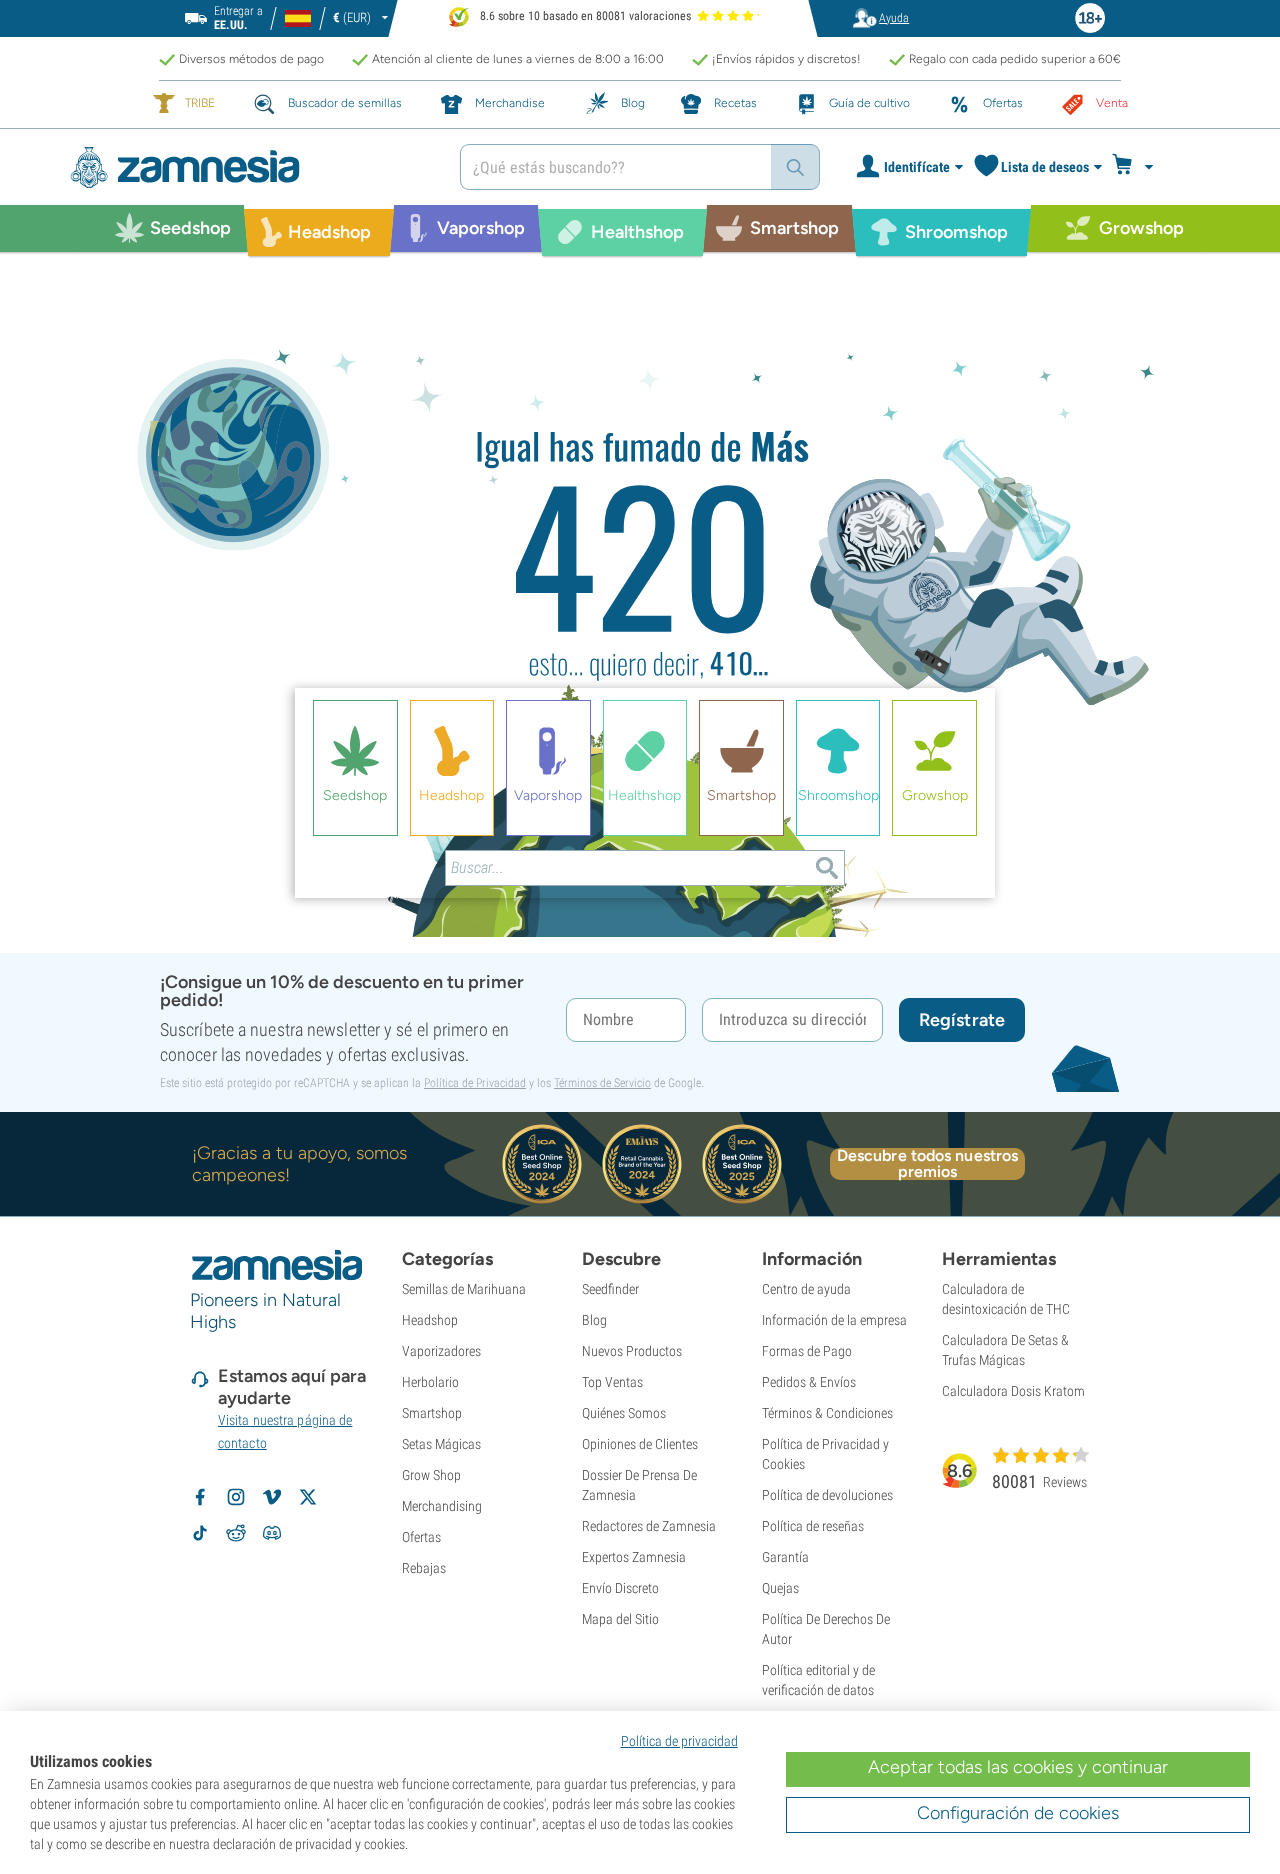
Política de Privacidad (475, 1083)
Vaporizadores (441, 1351)
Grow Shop (431, 1475)
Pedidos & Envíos (809, 1382)
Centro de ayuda (806, 1289)
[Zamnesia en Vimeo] (272, 1497)
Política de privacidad (679, 1741)
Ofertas (421, 1537)
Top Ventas (612, 1382)
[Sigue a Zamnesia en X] (308, 1497)
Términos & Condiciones (827, 1413)
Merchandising (442, 1506)
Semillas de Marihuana (464, 1289)
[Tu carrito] (1138, 167)
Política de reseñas (813, 1526)
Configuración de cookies (1018, 1813)
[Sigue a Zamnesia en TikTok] (200, 1533)
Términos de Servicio (602, 1083)
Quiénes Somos (624, 1413)
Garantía (785, 1557)
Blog (594, 1320)
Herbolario (430, 1382)
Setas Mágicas (441, 1444)
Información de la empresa (834, 1320)
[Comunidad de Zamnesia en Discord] (272, 1533)
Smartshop (432, 1413)
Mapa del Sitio (620, 1619)
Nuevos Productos (632, 1351)
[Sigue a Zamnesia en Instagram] (236, 1497)
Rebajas (424, 1568)
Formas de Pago (807, 1351)
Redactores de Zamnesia (649, 1526)
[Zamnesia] (250, 167)
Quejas (780, 1588)
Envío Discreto (620, 1588)
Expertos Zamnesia (634, 1557)
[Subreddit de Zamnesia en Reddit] (236, 1533)
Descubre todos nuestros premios (927, 1164)
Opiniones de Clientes (640, 1444)
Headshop (430, 1320)
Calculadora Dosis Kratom (1013, 1391)
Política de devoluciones (827, 1495)
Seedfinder (610, 1289)
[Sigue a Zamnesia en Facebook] (200, 1497)
